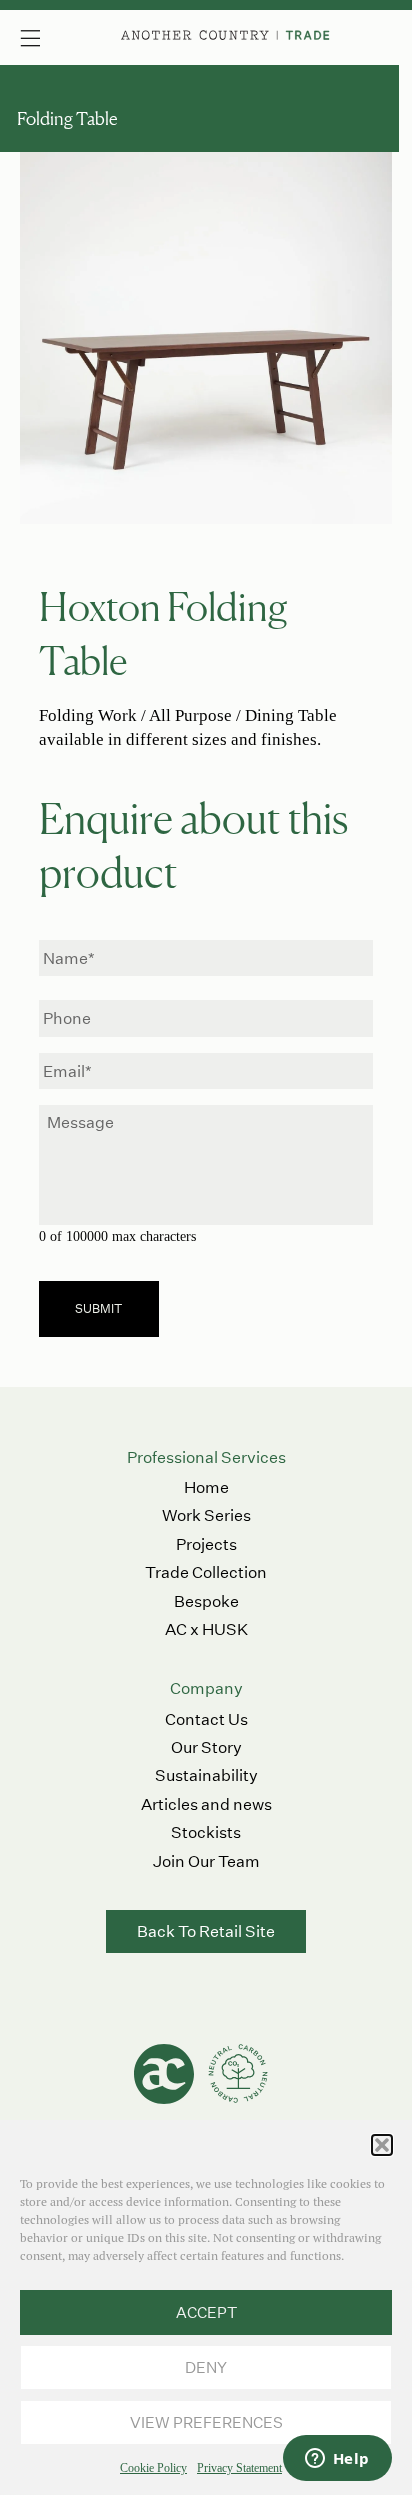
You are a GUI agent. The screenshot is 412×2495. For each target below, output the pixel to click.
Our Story (206, 1747)
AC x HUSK (206, 1629)
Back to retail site (206, 1931)
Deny (206, 2367)
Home (206, 1487)
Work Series (206, 1515)
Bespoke (206, 1601)
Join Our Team (206, 1861)
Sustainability (206, 1775)
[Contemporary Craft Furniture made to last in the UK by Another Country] (226, 35)
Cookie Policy (153, 2468)
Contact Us (206, 1719)
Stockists (206, 1832)
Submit (98, 1308)
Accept (206, 2312)
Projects (206, 1544)
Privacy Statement (239, 2468)
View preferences (206, 2422)
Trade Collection (206, 1572)
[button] (382, 2145)
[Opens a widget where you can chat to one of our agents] (337, 2460)
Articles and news (206, 1804)
